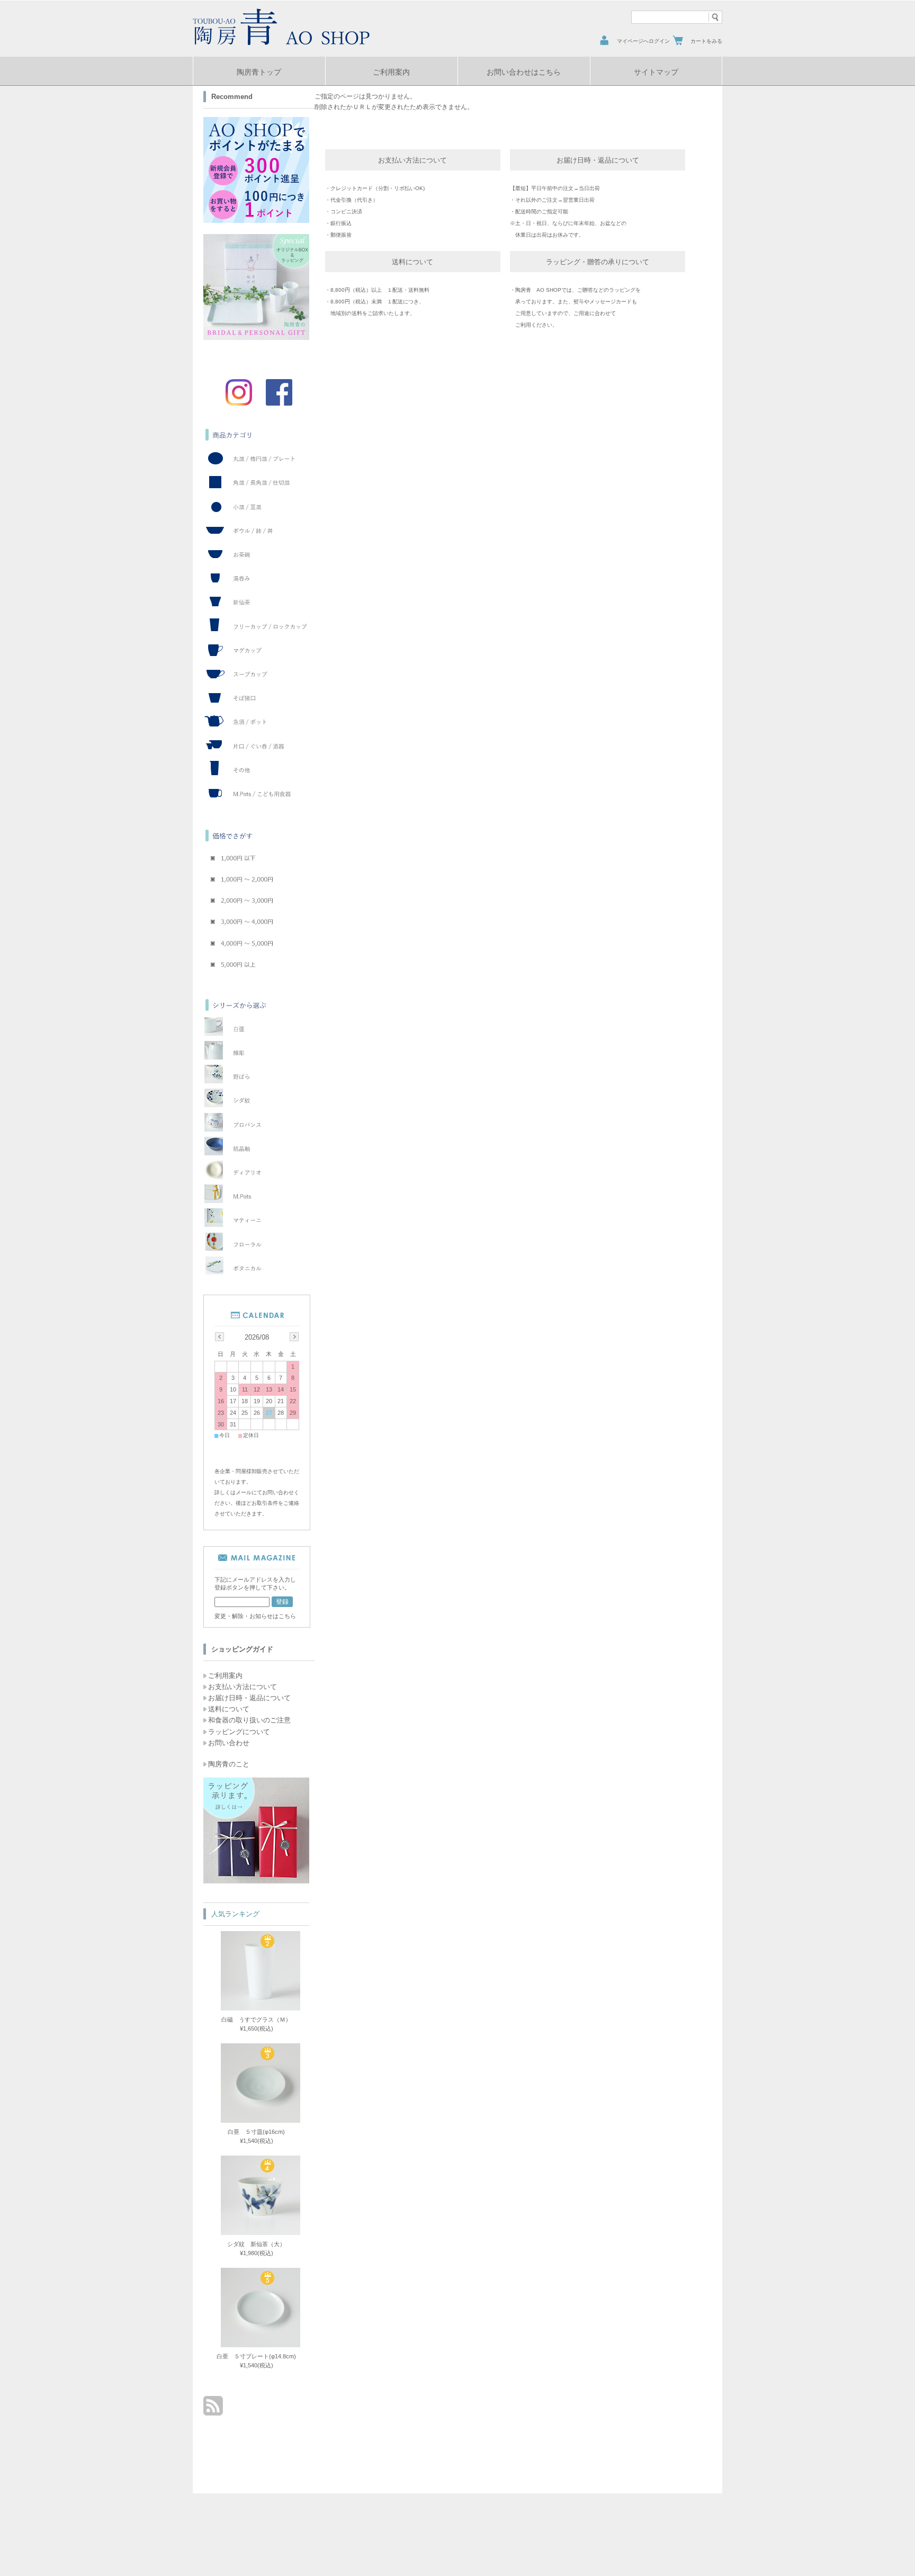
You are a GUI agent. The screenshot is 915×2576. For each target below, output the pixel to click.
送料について (229, 1709)
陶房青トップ (259, 72)
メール (244, 1492)
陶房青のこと (229, 1764)
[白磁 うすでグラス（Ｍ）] (255, 2006)
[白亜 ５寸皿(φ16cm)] (255, 2119)
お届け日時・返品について (249, 1698)
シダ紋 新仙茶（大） (256, 2244)
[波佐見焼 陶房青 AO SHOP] (283, 45)
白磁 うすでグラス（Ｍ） (256, 2019)
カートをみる (706, 41)
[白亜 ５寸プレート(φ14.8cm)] (255, 2343)
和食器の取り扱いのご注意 (249, 1720)
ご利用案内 (391, 72)
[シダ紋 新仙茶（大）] (255, 2231)
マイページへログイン (643, 41)
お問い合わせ (229, 1743)
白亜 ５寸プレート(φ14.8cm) (256, 2356)
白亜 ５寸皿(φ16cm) (256, 2132)
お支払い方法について (243, 1687)
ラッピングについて (239, 1732)
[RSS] (213, 2410)
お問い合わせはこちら (524, 72)
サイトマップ (656, 72)
